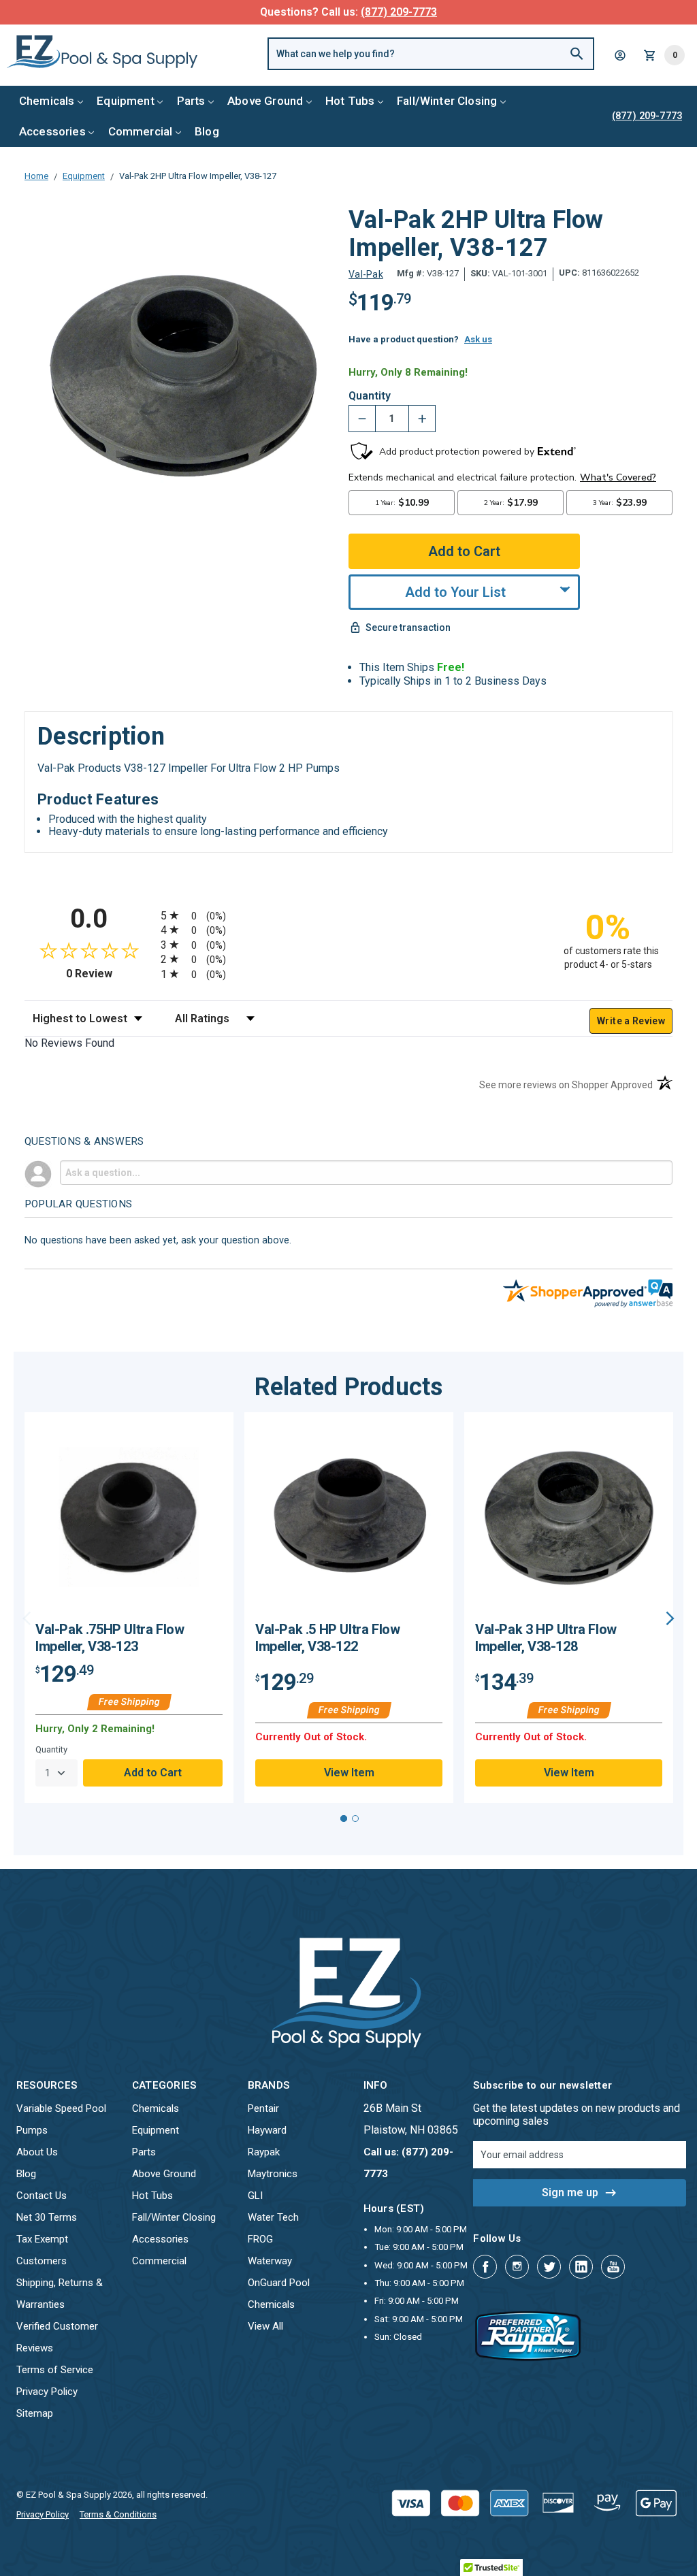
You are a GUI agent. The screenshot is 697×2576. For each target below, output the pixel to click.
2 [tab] (355, 1819)
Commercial (141, 131)
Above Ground (265, 101)
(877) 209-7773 (399, 12)
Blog (207, 131)
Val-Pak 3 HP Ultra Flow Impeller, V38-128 (546, 1638)
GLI (255, 2196)
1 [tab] (344, 1819)
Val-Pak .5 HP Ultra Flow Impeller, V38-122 (327, 1638)
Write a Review (631, 1021)
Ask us (478, 339)
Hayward (267, 2130)
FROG (260, 2239)
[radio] (348, 915)
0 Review (110, 974)
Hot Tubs (350, 101)
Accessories (52, 131)
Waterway (270, 2261)
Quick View (129, 1522)
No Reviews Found (69, 1043)
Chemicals (47, 101)
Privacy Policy (47, 2392)
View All (265, 2326)
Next (670, 1618)
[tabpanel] (129, 1608)
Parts (191, 101)
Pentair (263, 2108)
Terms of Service (55, 2370)
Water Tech (273, 2217)
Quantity (370, 396)
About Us (37, 2152)
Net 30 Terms (47, 2217)
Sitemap (35, 2413)
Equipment (126, 101)
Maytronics (273, 2174)
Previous (27, 1618)
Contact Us (42, 2196)
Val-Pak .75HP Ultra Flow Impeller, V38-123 (110, 1638)
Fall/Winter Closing (447, 101)
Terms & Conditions (118, 2514)
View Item (349, 1773)
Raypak (264, 2152)
